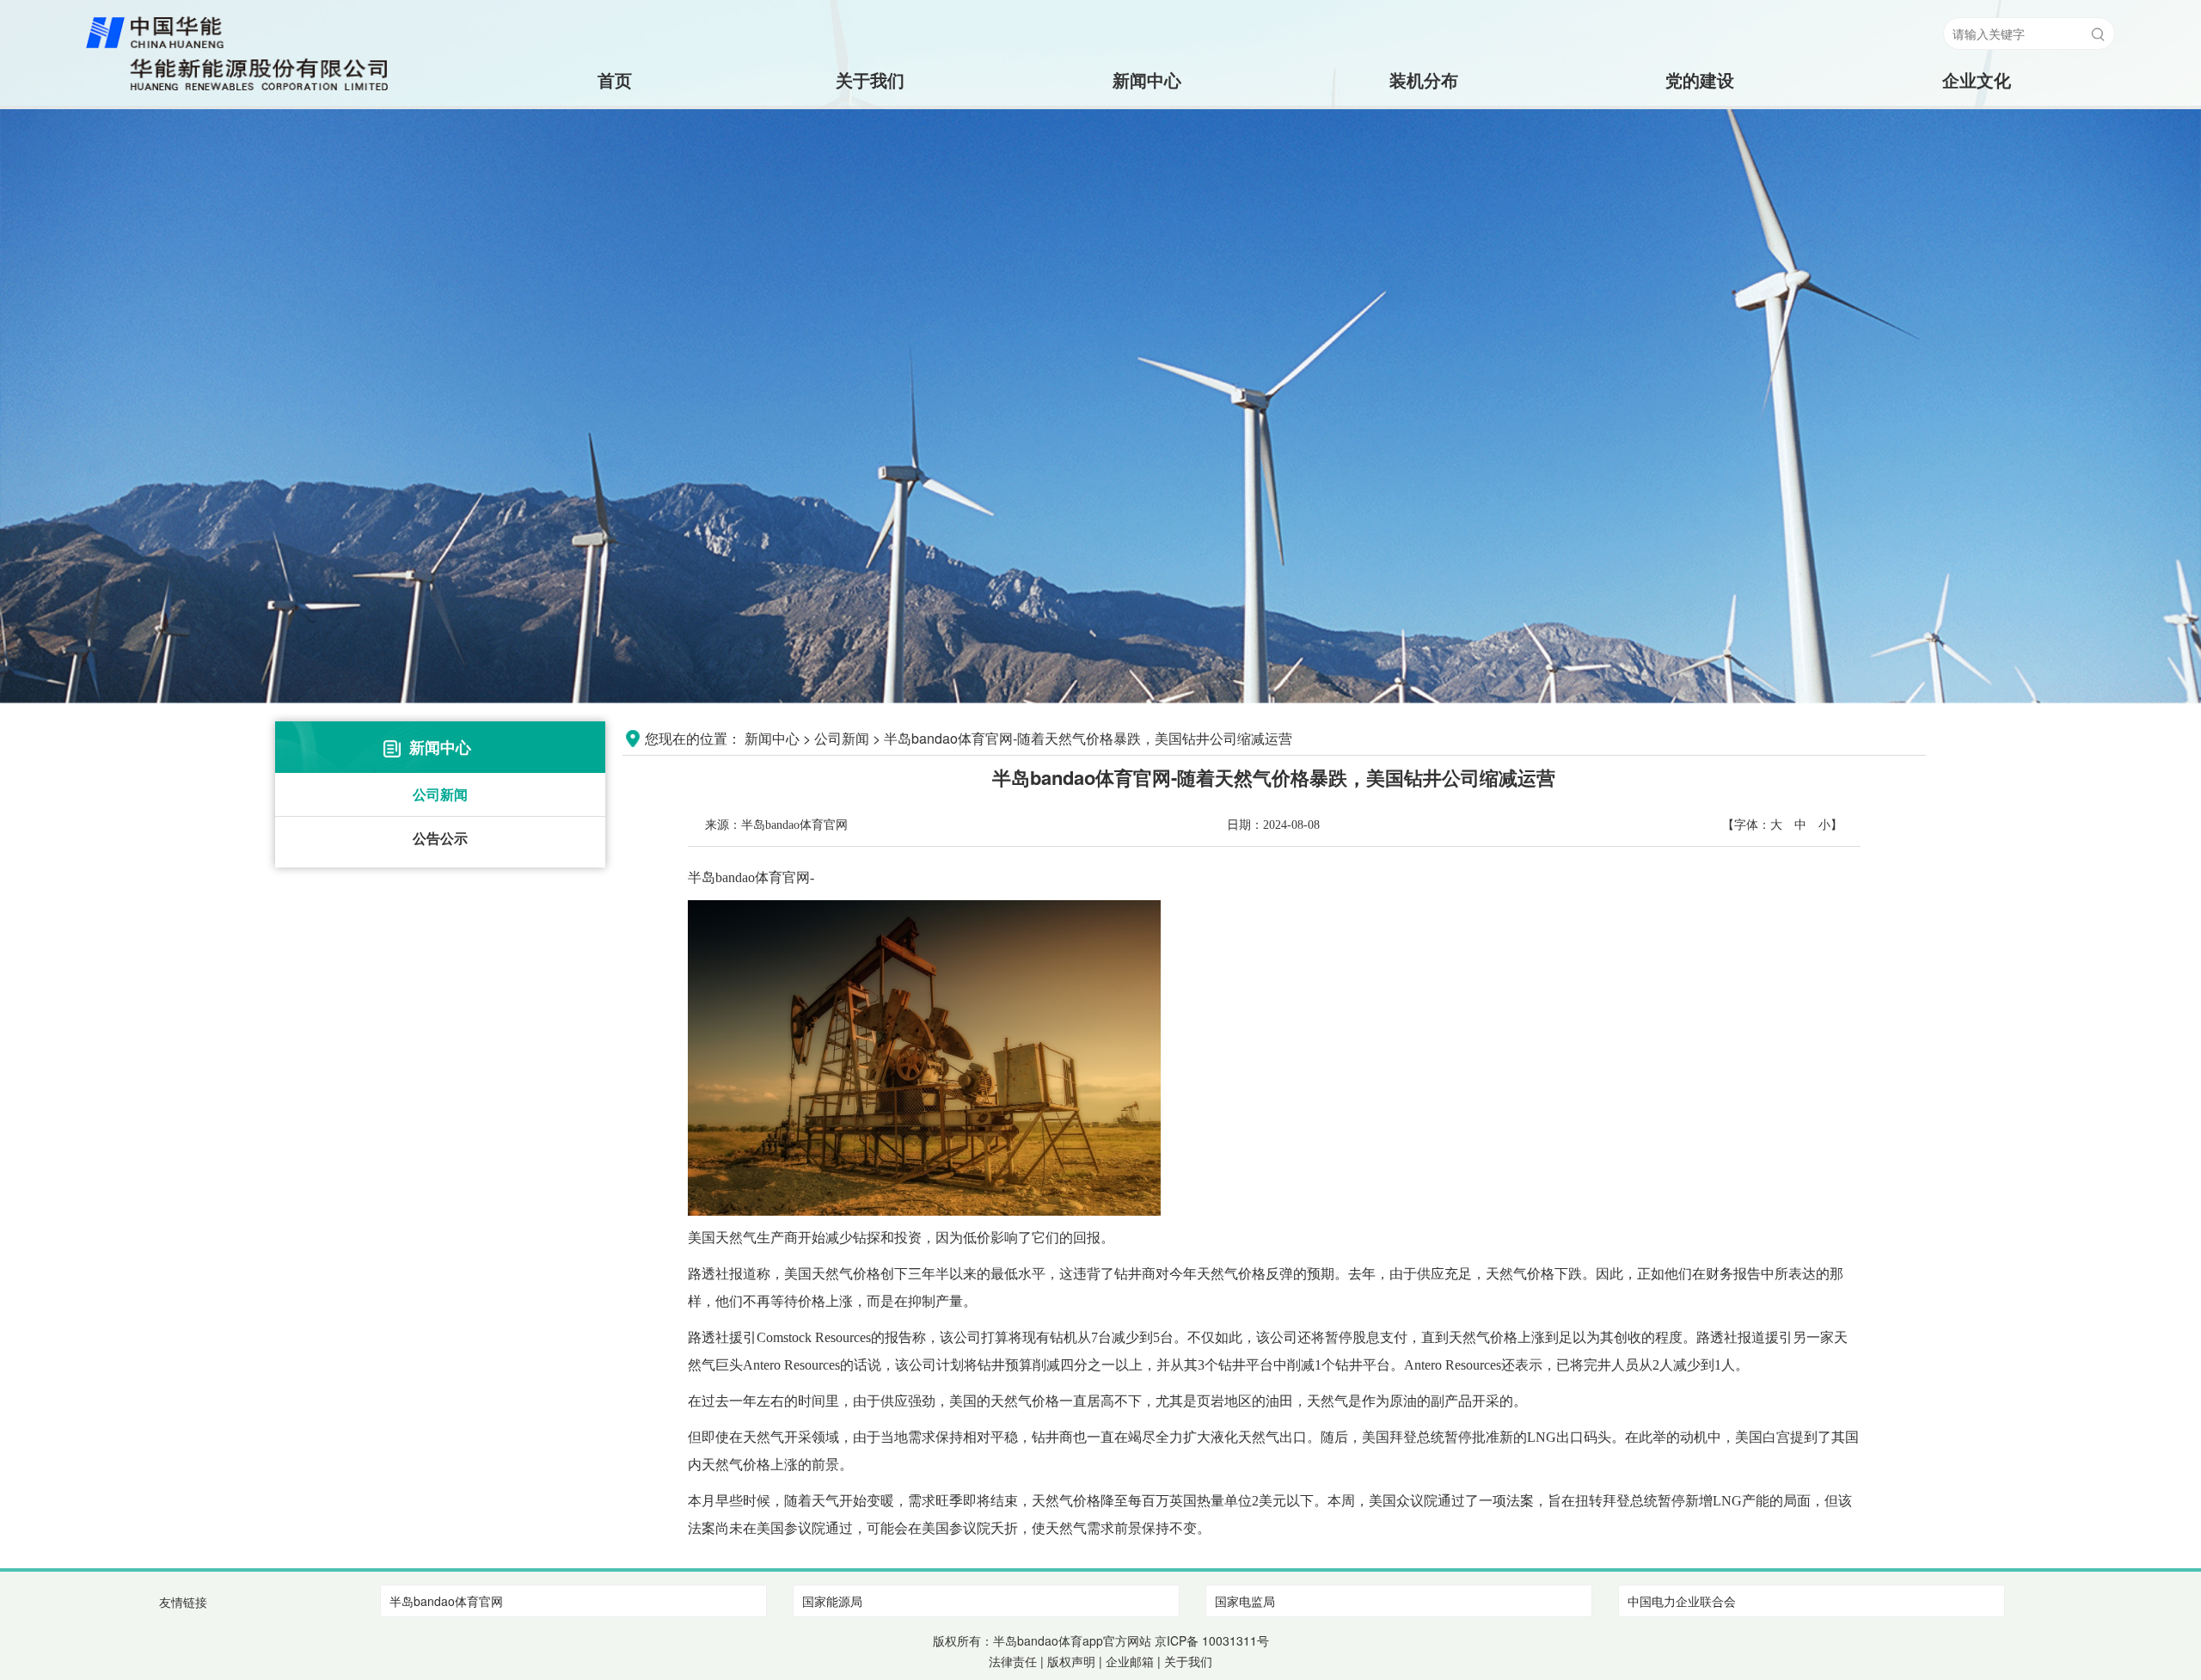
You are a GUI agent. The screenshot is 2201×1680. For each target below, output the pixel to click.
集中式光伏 (1424, 148)
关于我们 (870, 80)
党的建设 (1700, 80)
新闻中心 (1147, 80)
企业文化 (1977, 80)
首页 (594, 80)
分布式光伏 (1424, 183)
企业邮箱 (1130, 1661)
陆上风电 (1424, 114)
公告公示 (440, 838)
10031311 (1229, 1640)
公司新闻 (440, 794)
